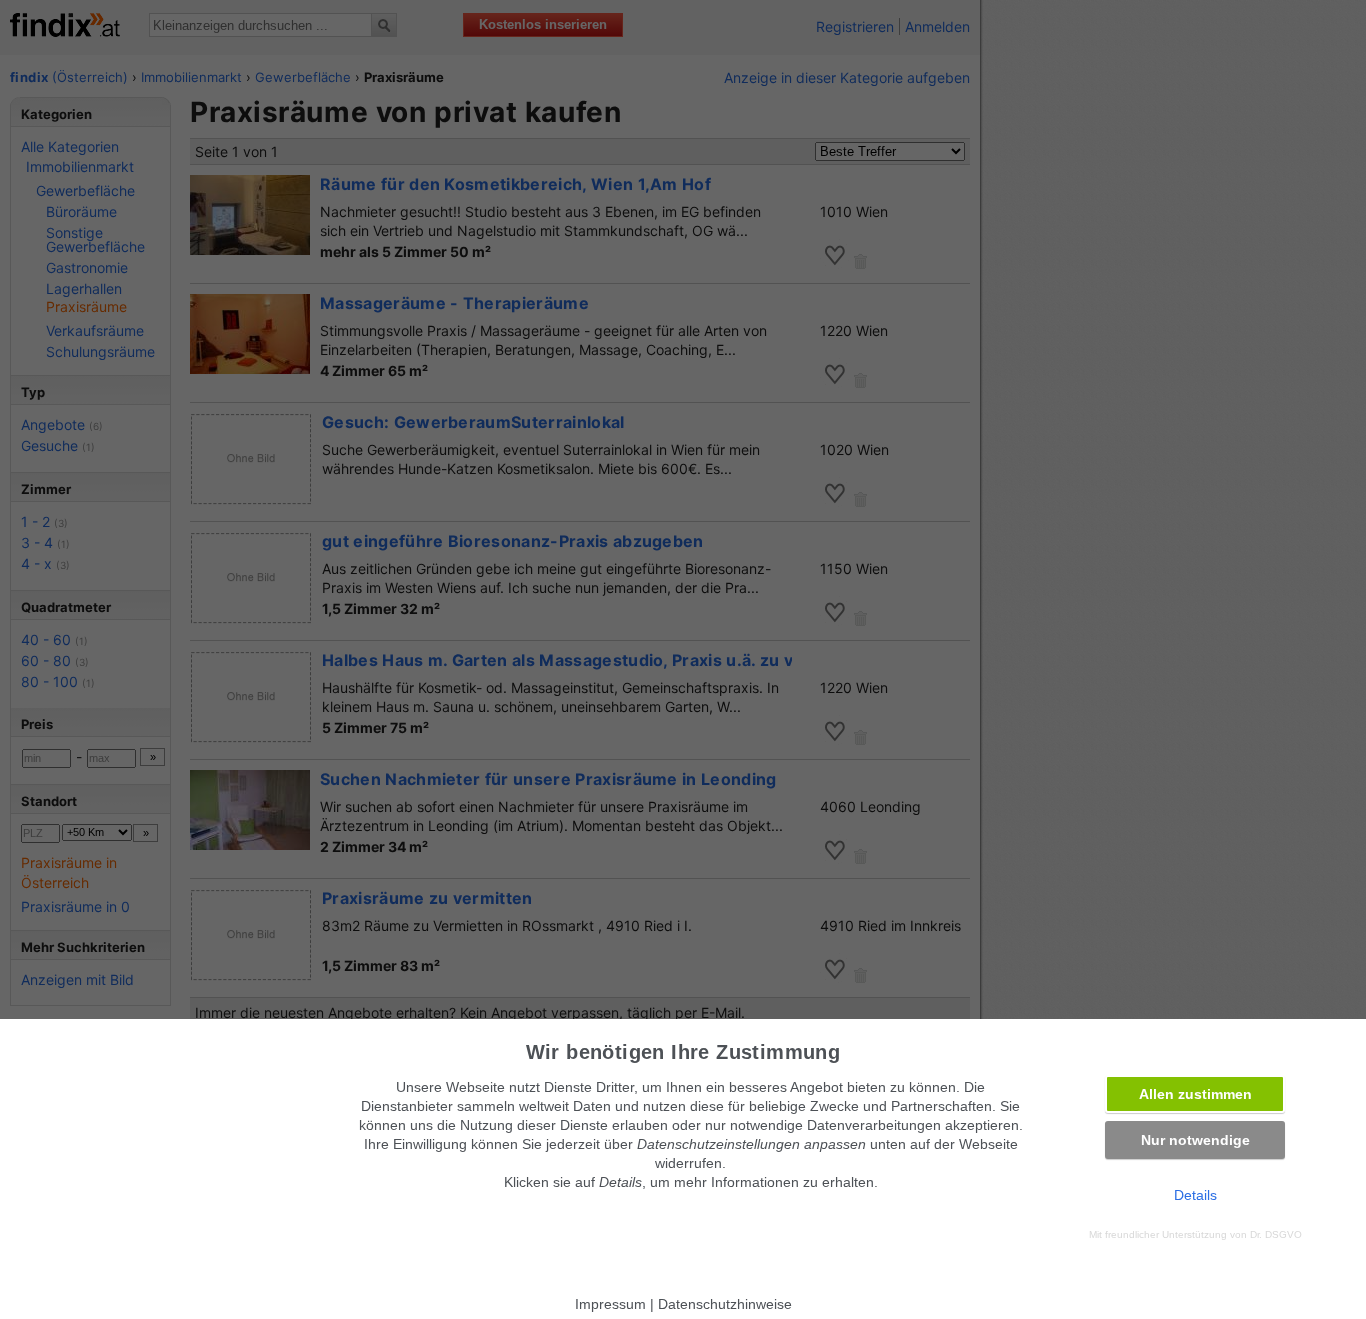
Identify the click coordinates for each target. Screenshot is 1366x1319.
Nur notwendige (1195, 1140)
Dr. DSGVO (1276, 1234)
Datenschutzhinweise (725, 1304)
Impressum (610, 1304)
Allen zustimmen (1195, 1094)
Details (1195, 1195)
